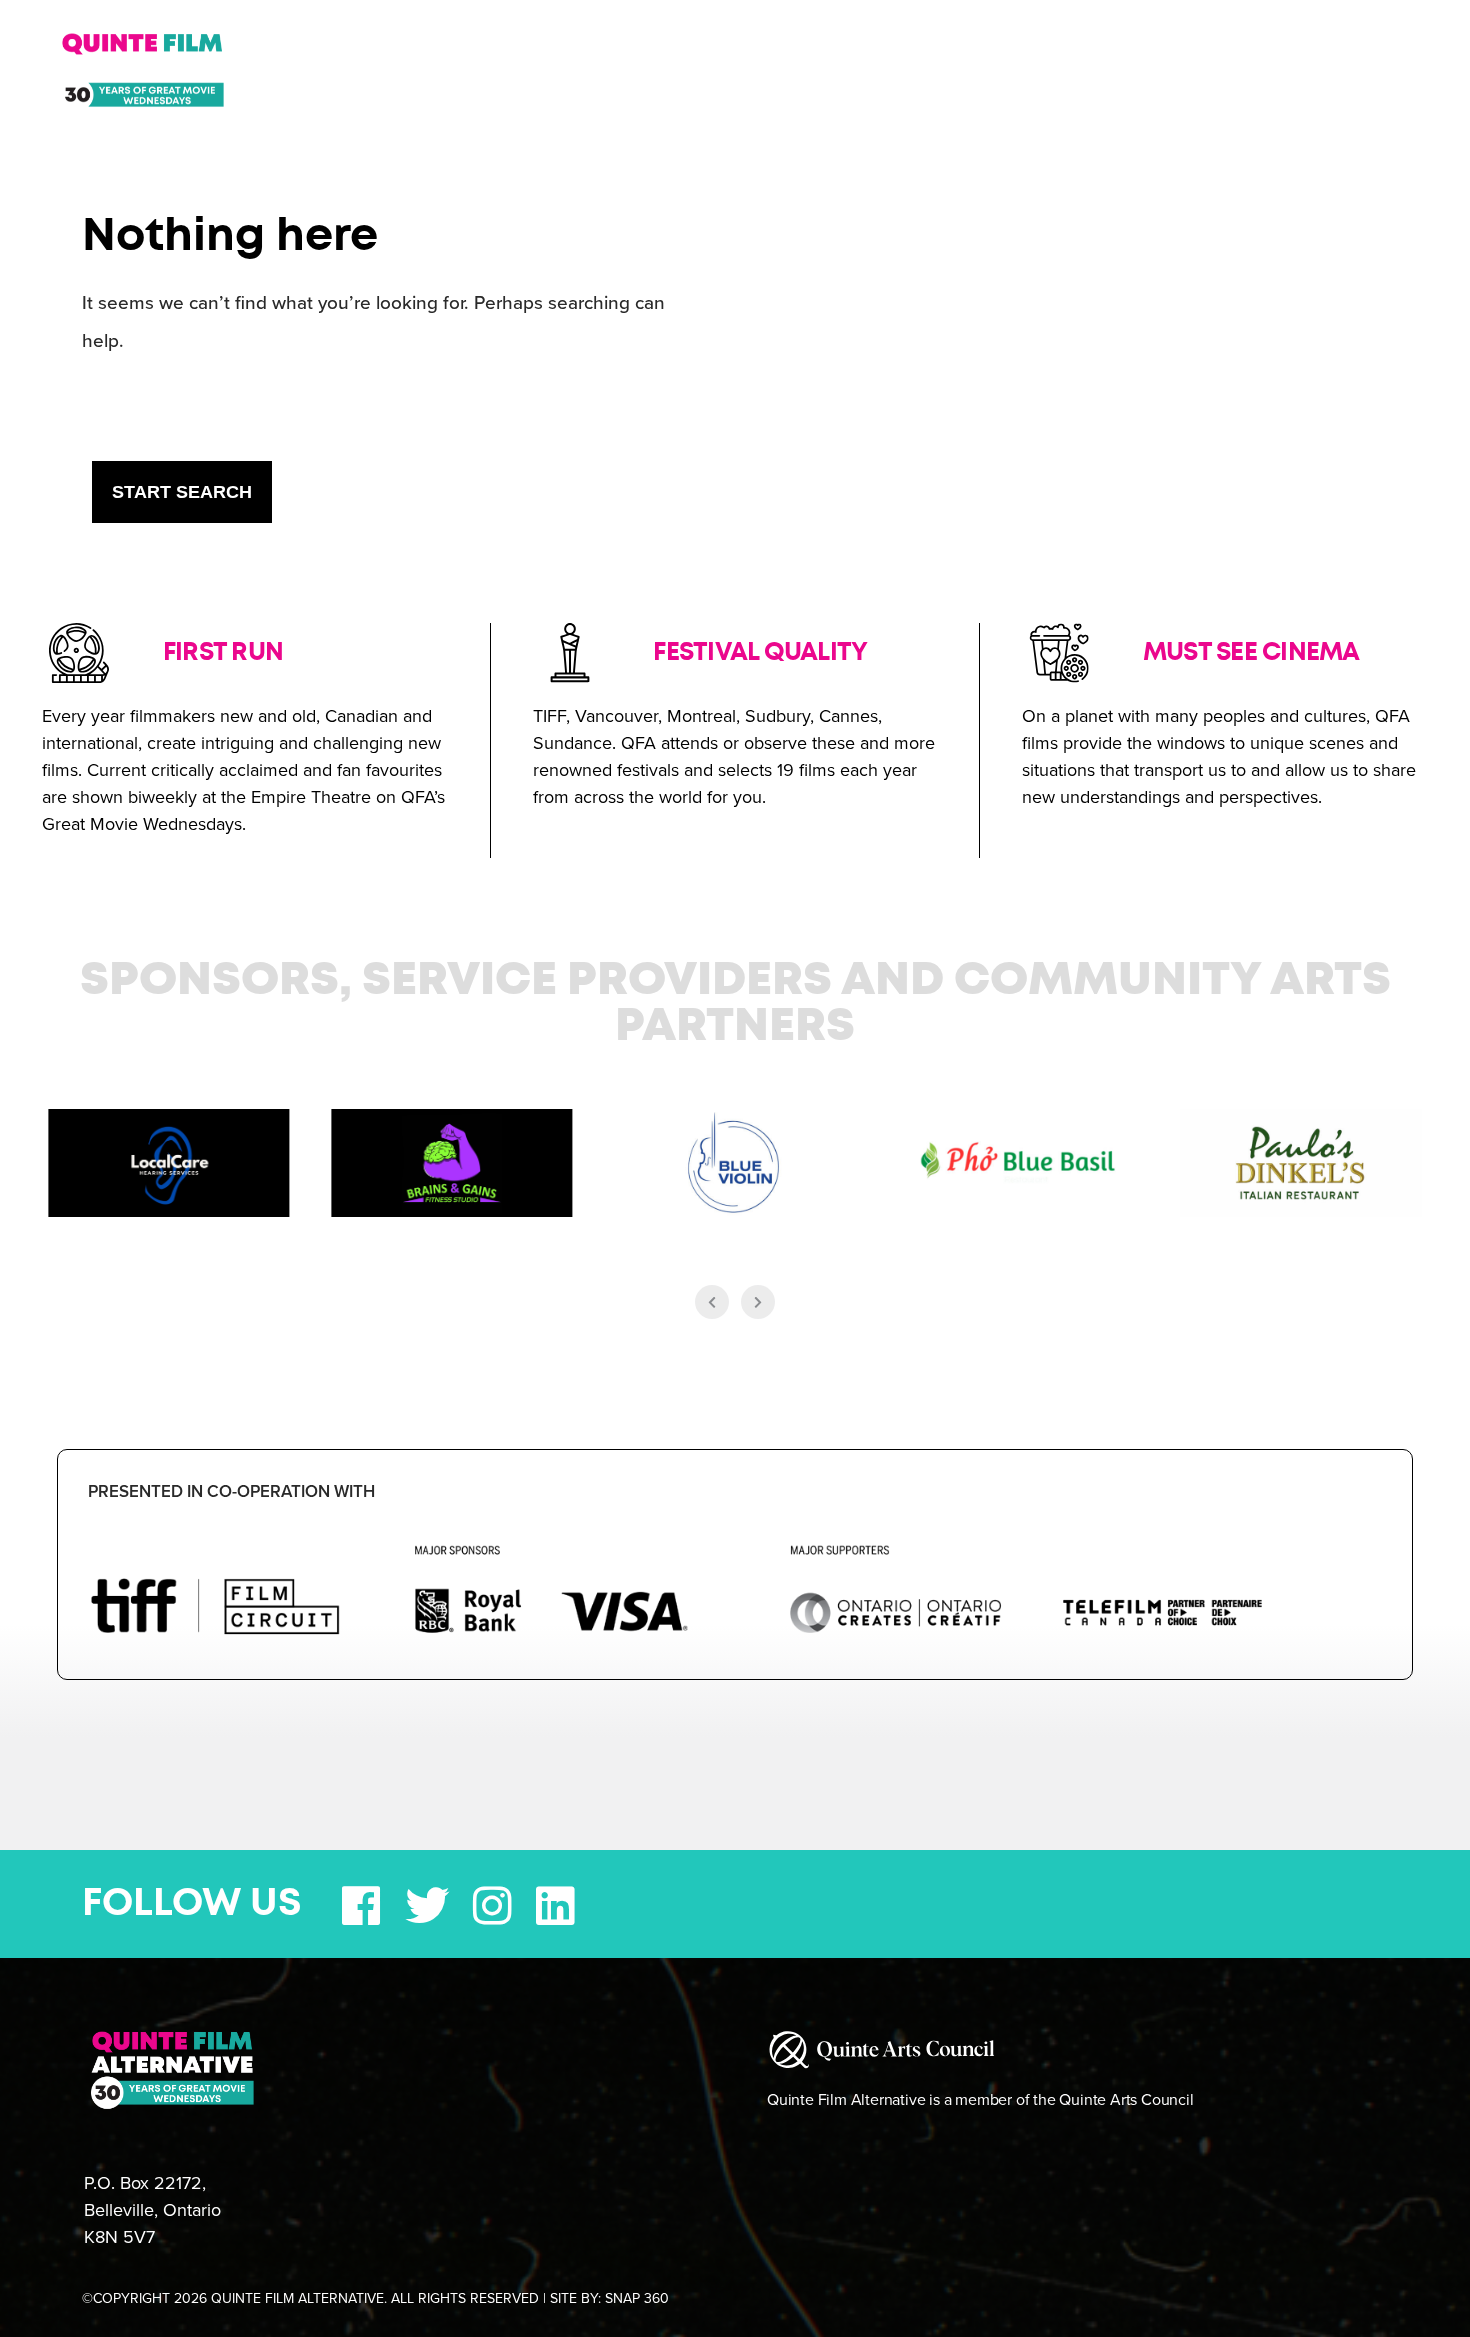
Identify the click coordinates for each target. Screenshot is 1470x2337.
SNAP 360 (637, 2298)
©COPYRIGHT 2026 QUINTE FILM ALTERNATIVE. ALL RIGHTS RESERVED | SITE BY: (375, 2298)
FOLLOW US (192, 1904)
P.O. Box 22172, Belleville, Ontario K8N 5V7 (152, 2210)
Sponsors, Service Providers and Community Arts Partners (735, 1004)
